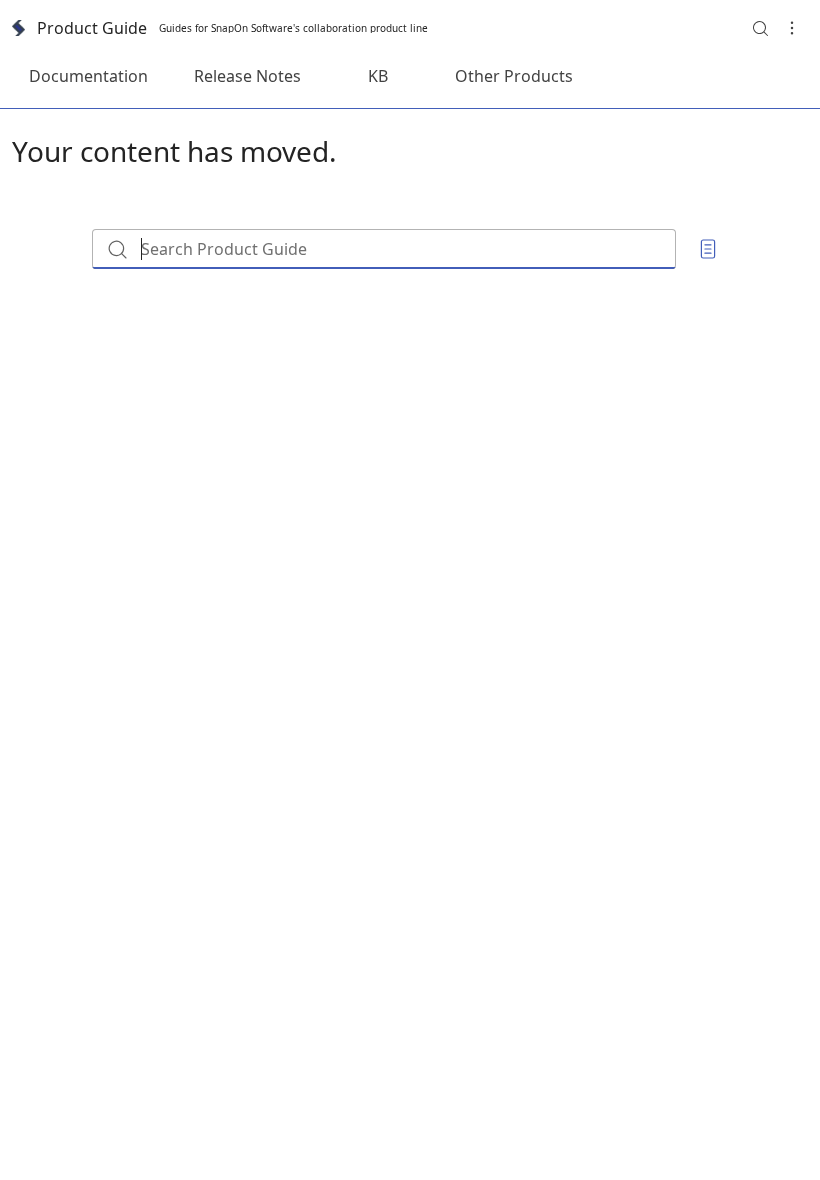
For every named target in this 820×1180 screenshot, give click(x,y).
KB (378, 76)
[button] (760, 28)
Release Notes (247, 76)
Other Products (514, 76)
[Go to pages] (708, 249)
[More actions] (792, 28)
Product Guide (92, 28)
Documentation (88, 76)
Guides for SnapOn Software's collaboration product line (293, 28)
